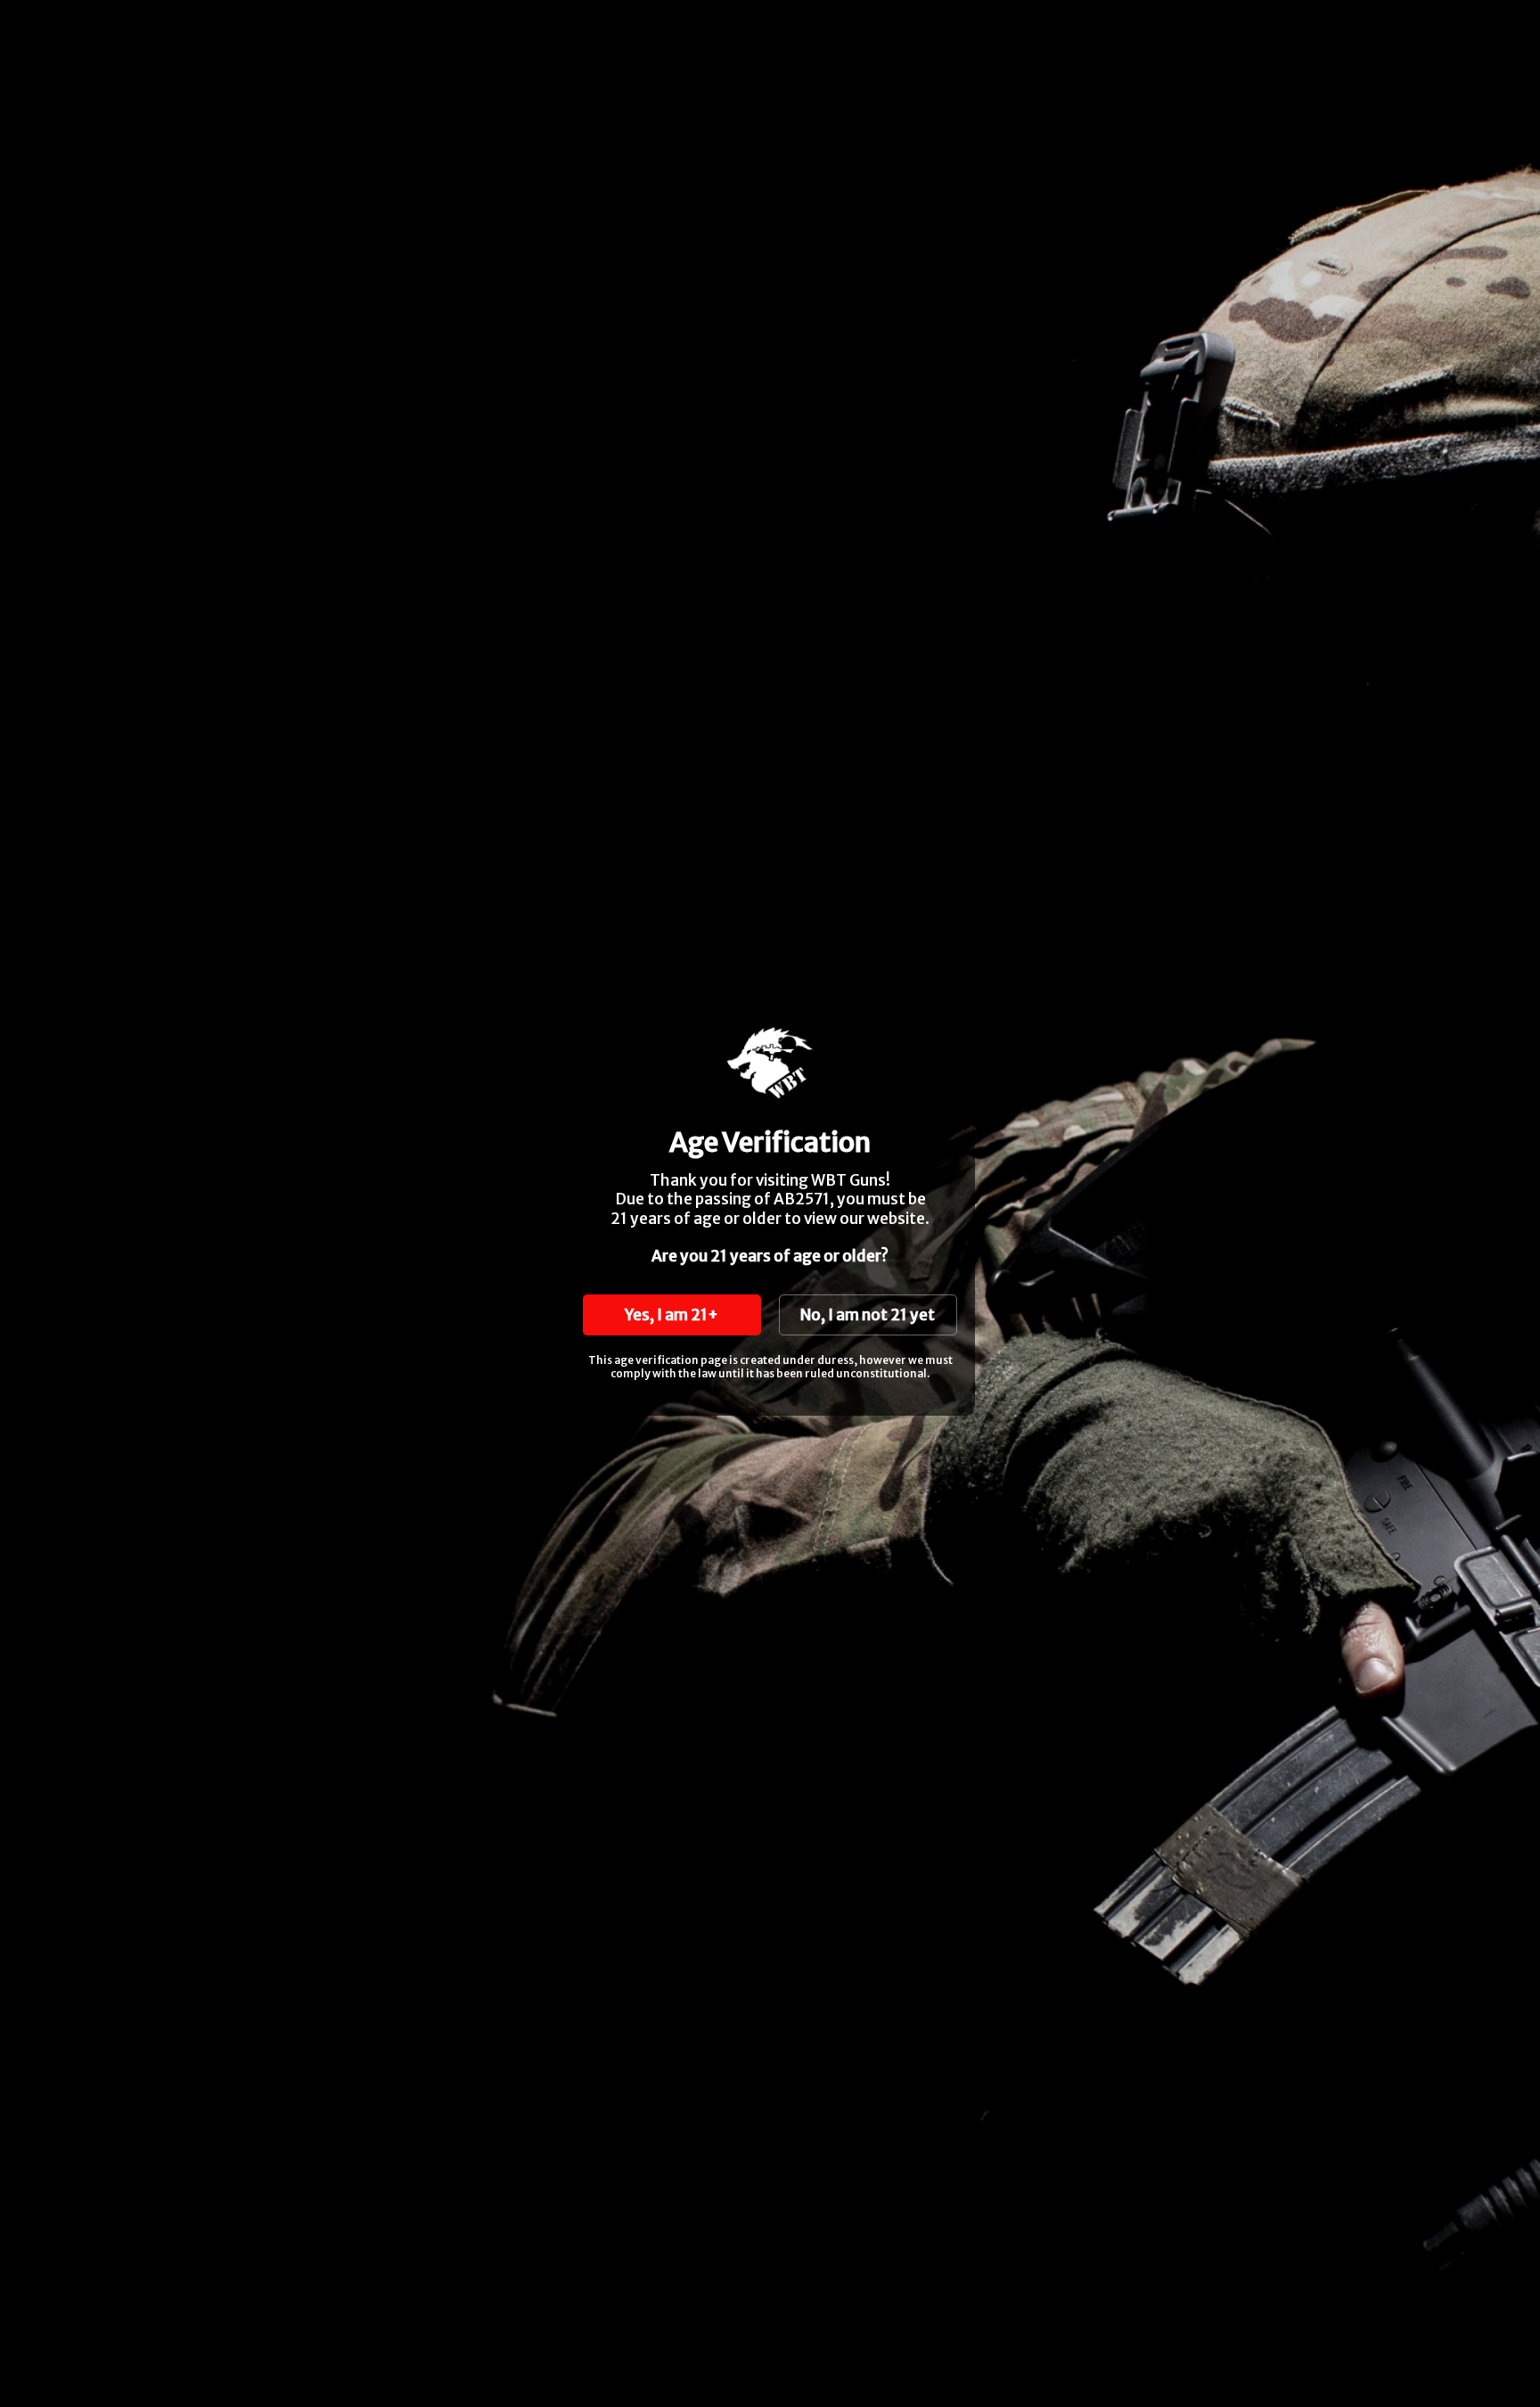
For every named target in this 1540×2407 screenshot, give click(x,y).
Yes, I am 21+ (672, 1315)
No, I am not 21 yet (868, 1315)
